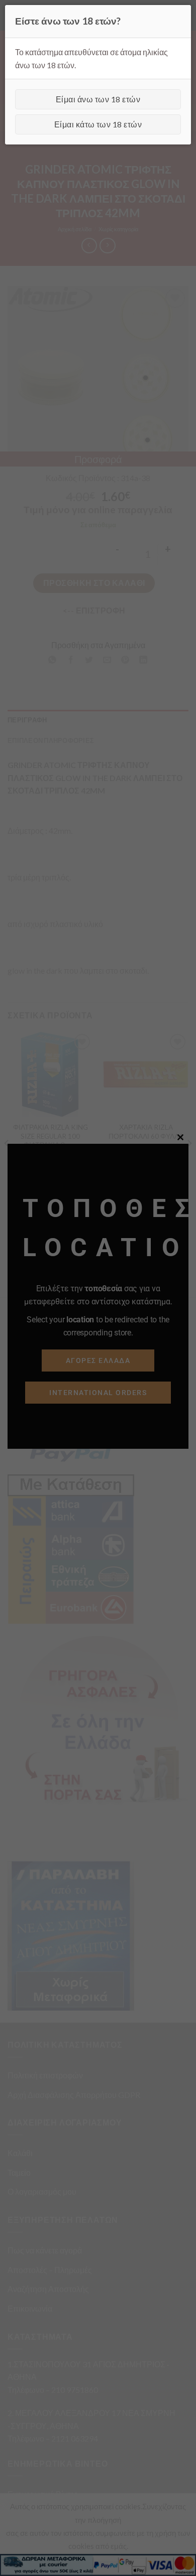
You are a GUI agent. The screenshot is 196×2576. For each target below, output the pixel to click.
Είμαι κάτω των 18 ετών (98, 124)
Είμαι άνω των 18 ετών (98, 99)
